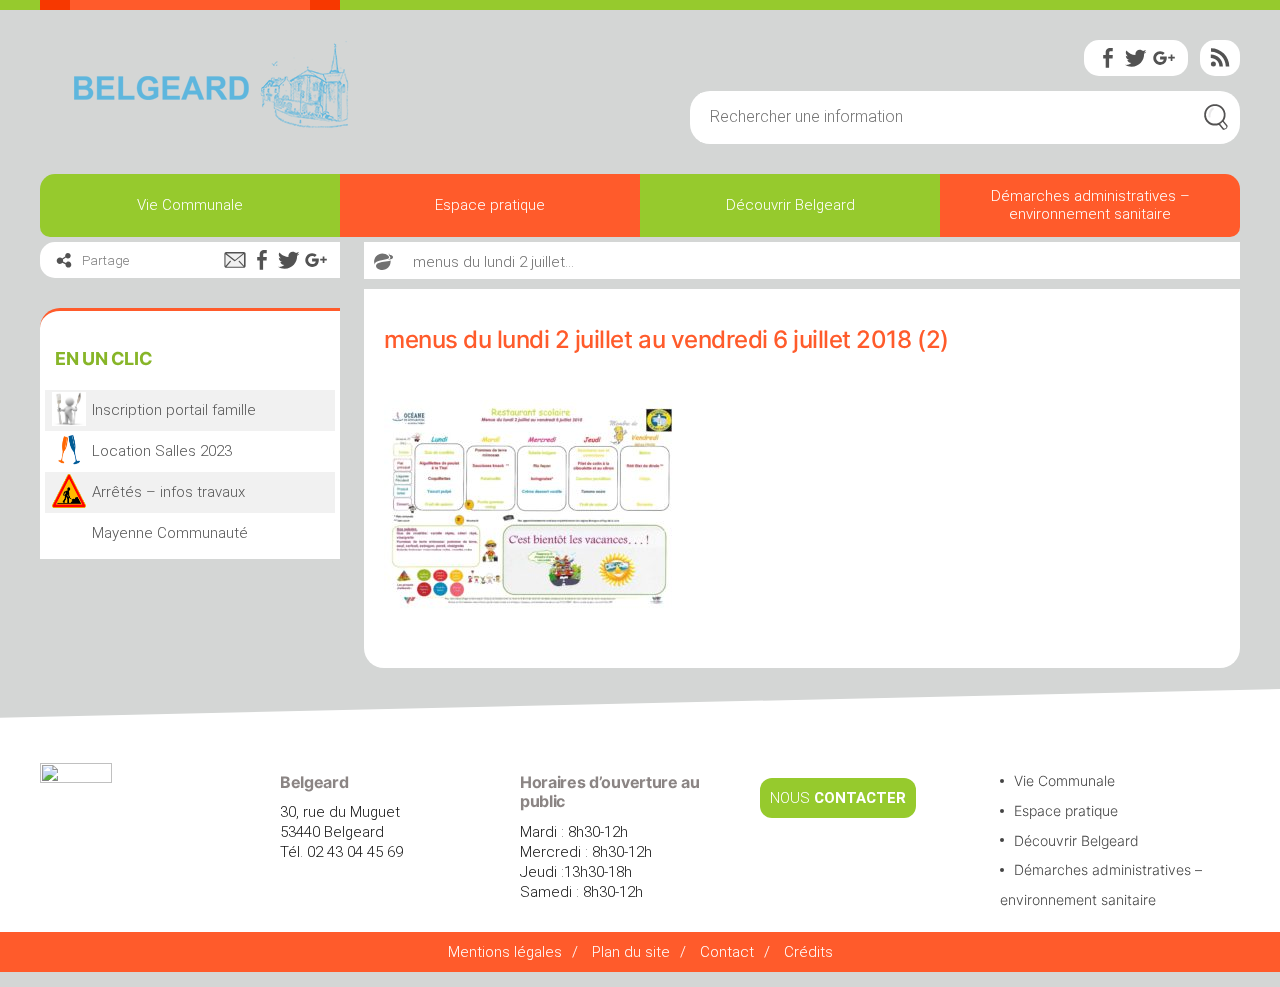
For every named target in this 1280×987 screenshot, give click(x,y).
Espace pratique (490, 205)
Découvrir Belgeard (790, 205)
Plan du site (631, 952)
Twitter (1136, 58)
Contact (727, 952)
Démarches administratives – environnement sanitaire (1090, 205)
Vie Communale (190, 205)
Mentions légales (505, 952)
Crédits (808, 952)
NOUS (838, 798)
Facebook (1108, 58)
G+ (1164, 58)
